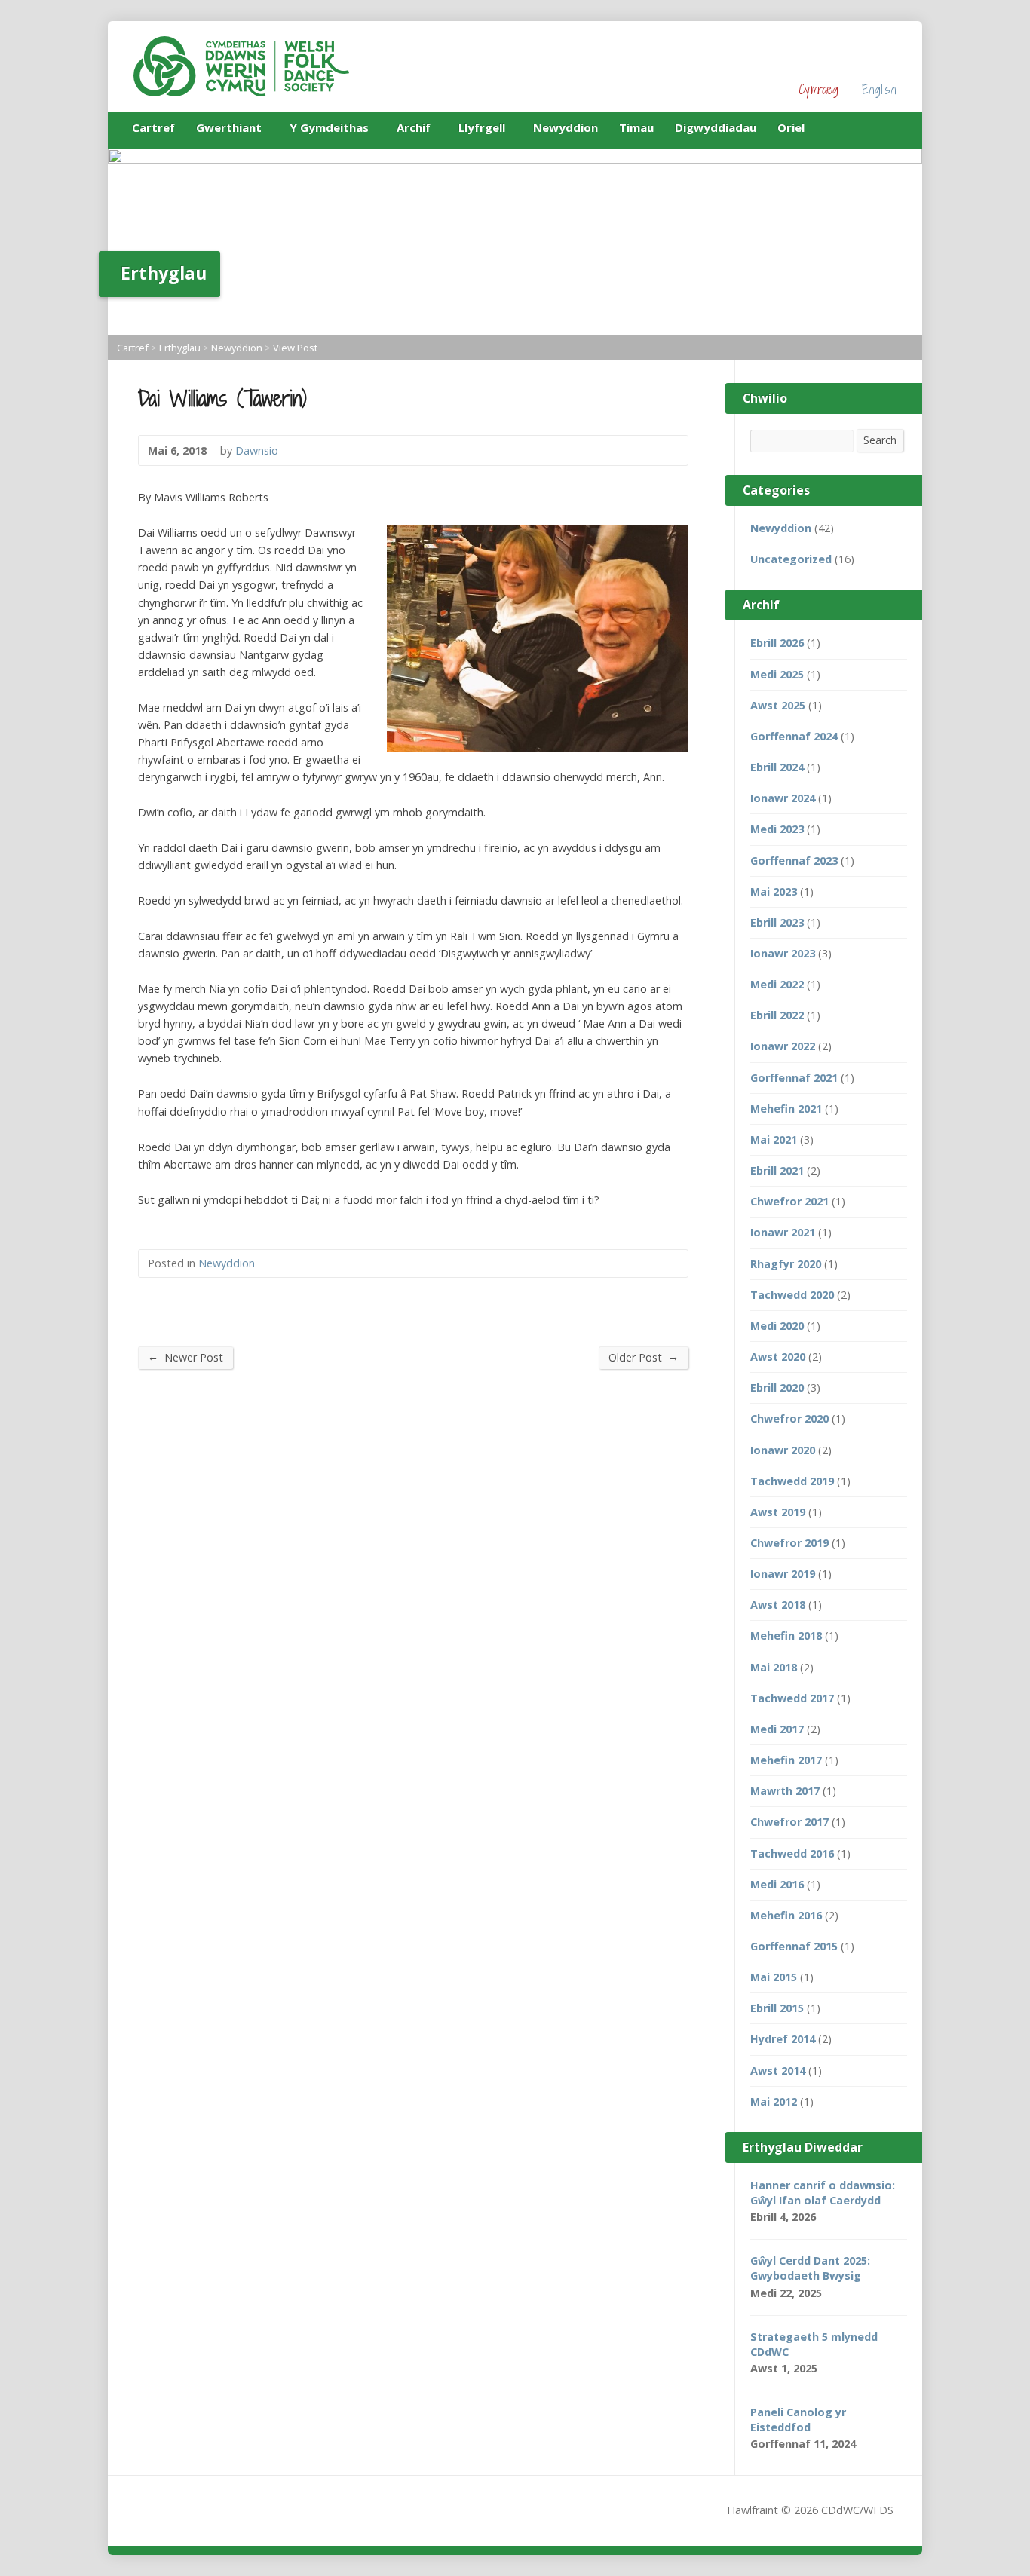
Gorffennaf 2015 (794, 1946)
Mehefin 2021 (786, 1109)
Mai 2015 (774, 1977)
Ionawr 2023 (783, 953)
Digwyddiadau (716, 127)
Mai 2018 (774, 1667)
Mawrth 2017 (785, 1791)
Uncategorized (791, 559)
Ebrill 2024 (777, 767)
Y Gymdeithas (329, 130)
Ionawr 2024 (783, 798)
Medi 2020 (777, 1326)
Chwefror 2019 (789, 1543)
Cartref (153, 127)
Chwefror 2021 (789, 1201)
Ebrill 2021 (777, 1170)
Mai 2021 (774, 1139)
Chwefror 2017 (789, 1822)
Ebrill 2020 (777, 1388)
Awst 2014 (778, 2071)
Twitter (891, 127)
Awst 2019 (778, 1512)
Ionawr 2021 (783, 1232)
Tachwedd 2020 (792, 1295)
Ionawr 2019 (783, 1574)
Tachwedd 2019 (792, 1481)
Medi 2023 (777, 829)
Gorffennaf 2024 (794, 736)
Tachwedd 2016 (792, 1853)
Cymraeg (818, 89)
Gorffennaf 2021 (794, 1078)
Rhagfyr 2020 (786, 1264)
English (879, 89)
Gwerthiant (229, 130)
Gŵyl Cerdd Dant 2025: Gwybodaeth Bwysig (810, 2268)
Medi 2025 (777, 674)
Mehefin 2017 (786, 1760)
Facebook (868, 127)
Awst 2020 (778, 1357)
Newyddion (566, 127)
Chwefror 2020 (789, 1418)
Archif (414, 130)
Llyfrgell (482, 130)
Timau (636, 127)
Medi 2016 (777, 1884)
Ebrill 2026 (777, 643)
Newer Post (185, 1357)
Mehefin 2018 (786, 1636)
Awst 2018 (778, 1605)
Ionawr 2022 (783, 1046)
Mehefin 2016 (786, 1915)
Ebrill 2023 (777, 922)
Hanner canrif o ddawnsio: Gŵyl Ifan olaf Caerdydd (823, 2193)
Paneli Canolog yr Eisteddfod (798, 2420)
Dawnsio (257, 450)
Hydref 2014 (783, 2039)
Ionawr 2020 (783, 1450)
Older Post (644, 1357)
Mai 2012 (774, 2101)
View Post (295, 348)
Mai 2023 (774, 891)
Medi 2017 (777, 1729)
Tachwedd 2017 (792, 1698)
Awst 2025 (778, 705)
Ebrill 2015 (777, 2008)
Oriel (791, 127)
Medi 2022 (777, 984)
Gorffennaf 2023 (794, 861)
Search (880, 440)
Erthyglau (180, 348)
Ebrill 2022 (777, 1015)
